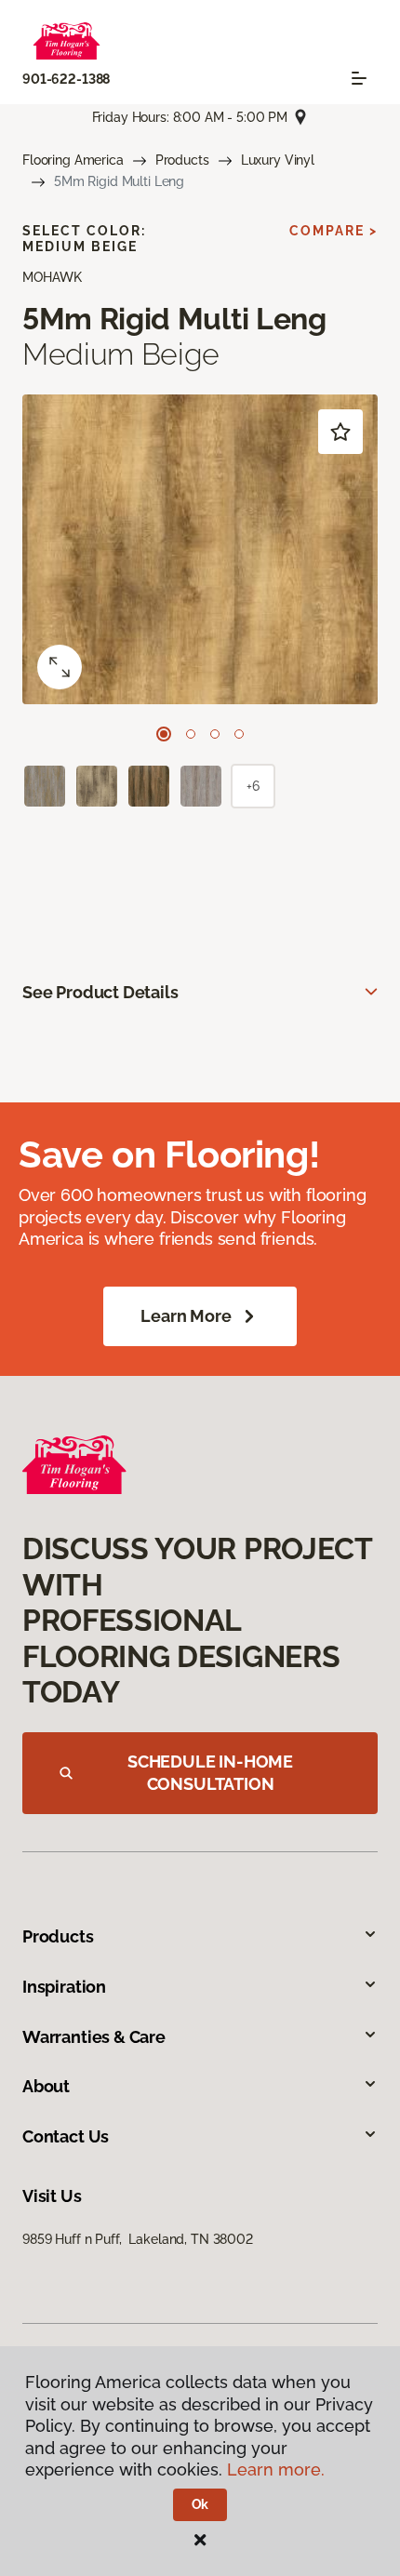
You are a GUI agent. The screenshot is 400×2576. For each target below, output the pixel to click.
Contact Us (66, 2136)
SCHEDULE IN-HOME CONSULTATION (210, 1773)
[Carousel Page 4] (239, 734)
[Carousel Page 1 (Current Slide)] (164, 734)
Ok (200, 2504)
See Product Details (100, 992)
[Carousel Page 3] (215, 734)
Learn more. (276, 2469)
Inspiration (64, 1987)
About (46, 2086)
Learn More (186, 1316)
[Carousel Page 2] (191, 734)
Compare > (333, 231)
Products (182, 160)
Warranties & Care (94, 2037)
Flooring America (73, 160)
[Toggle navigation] (359, 78)
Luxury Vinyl (278, 160)
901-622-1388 (66, 79)
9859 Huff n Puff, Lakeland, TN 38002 (138, 2239)
